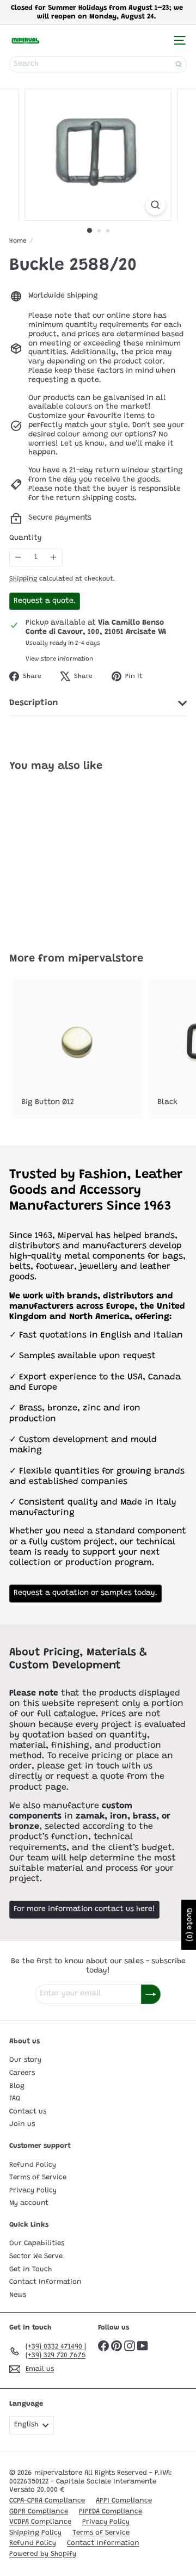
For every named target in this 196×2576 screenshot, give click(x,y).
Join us (22, 2124)
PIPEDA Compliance (111, 2512)
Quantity (26, 538)
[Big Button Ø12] (77, 1049)
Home (18, 241)
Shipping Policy (35, 2533)
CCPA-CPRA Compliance (47, 2501)
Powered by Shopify (43, 2554)
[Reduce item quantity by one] (18, 557)
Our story (25, 2060)
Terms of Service (38, 2177)
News (18, 2295)
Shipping (23, 579)
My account (29, 2203)
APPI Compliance (124, 2501)
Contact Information (45, 2282)
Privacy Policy (33, 2190)
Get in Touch (30, 2269)
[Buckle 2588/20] (77, 856)
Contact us (28, 2112)
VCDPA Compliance (40, 2522)
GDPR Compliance (39, 2512)
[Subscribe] (151, 1994)
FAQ (15, 2099)
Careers (22, 2073)
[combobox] (98, 64)
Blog (17, 2086)
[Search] (179, 64)
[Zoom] (155, 205)
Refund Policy (33, 2165)
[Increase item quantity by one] (54, 557)
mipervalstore (106, 959)
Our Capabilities (37, 2243)
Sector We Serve (36, 2256)
